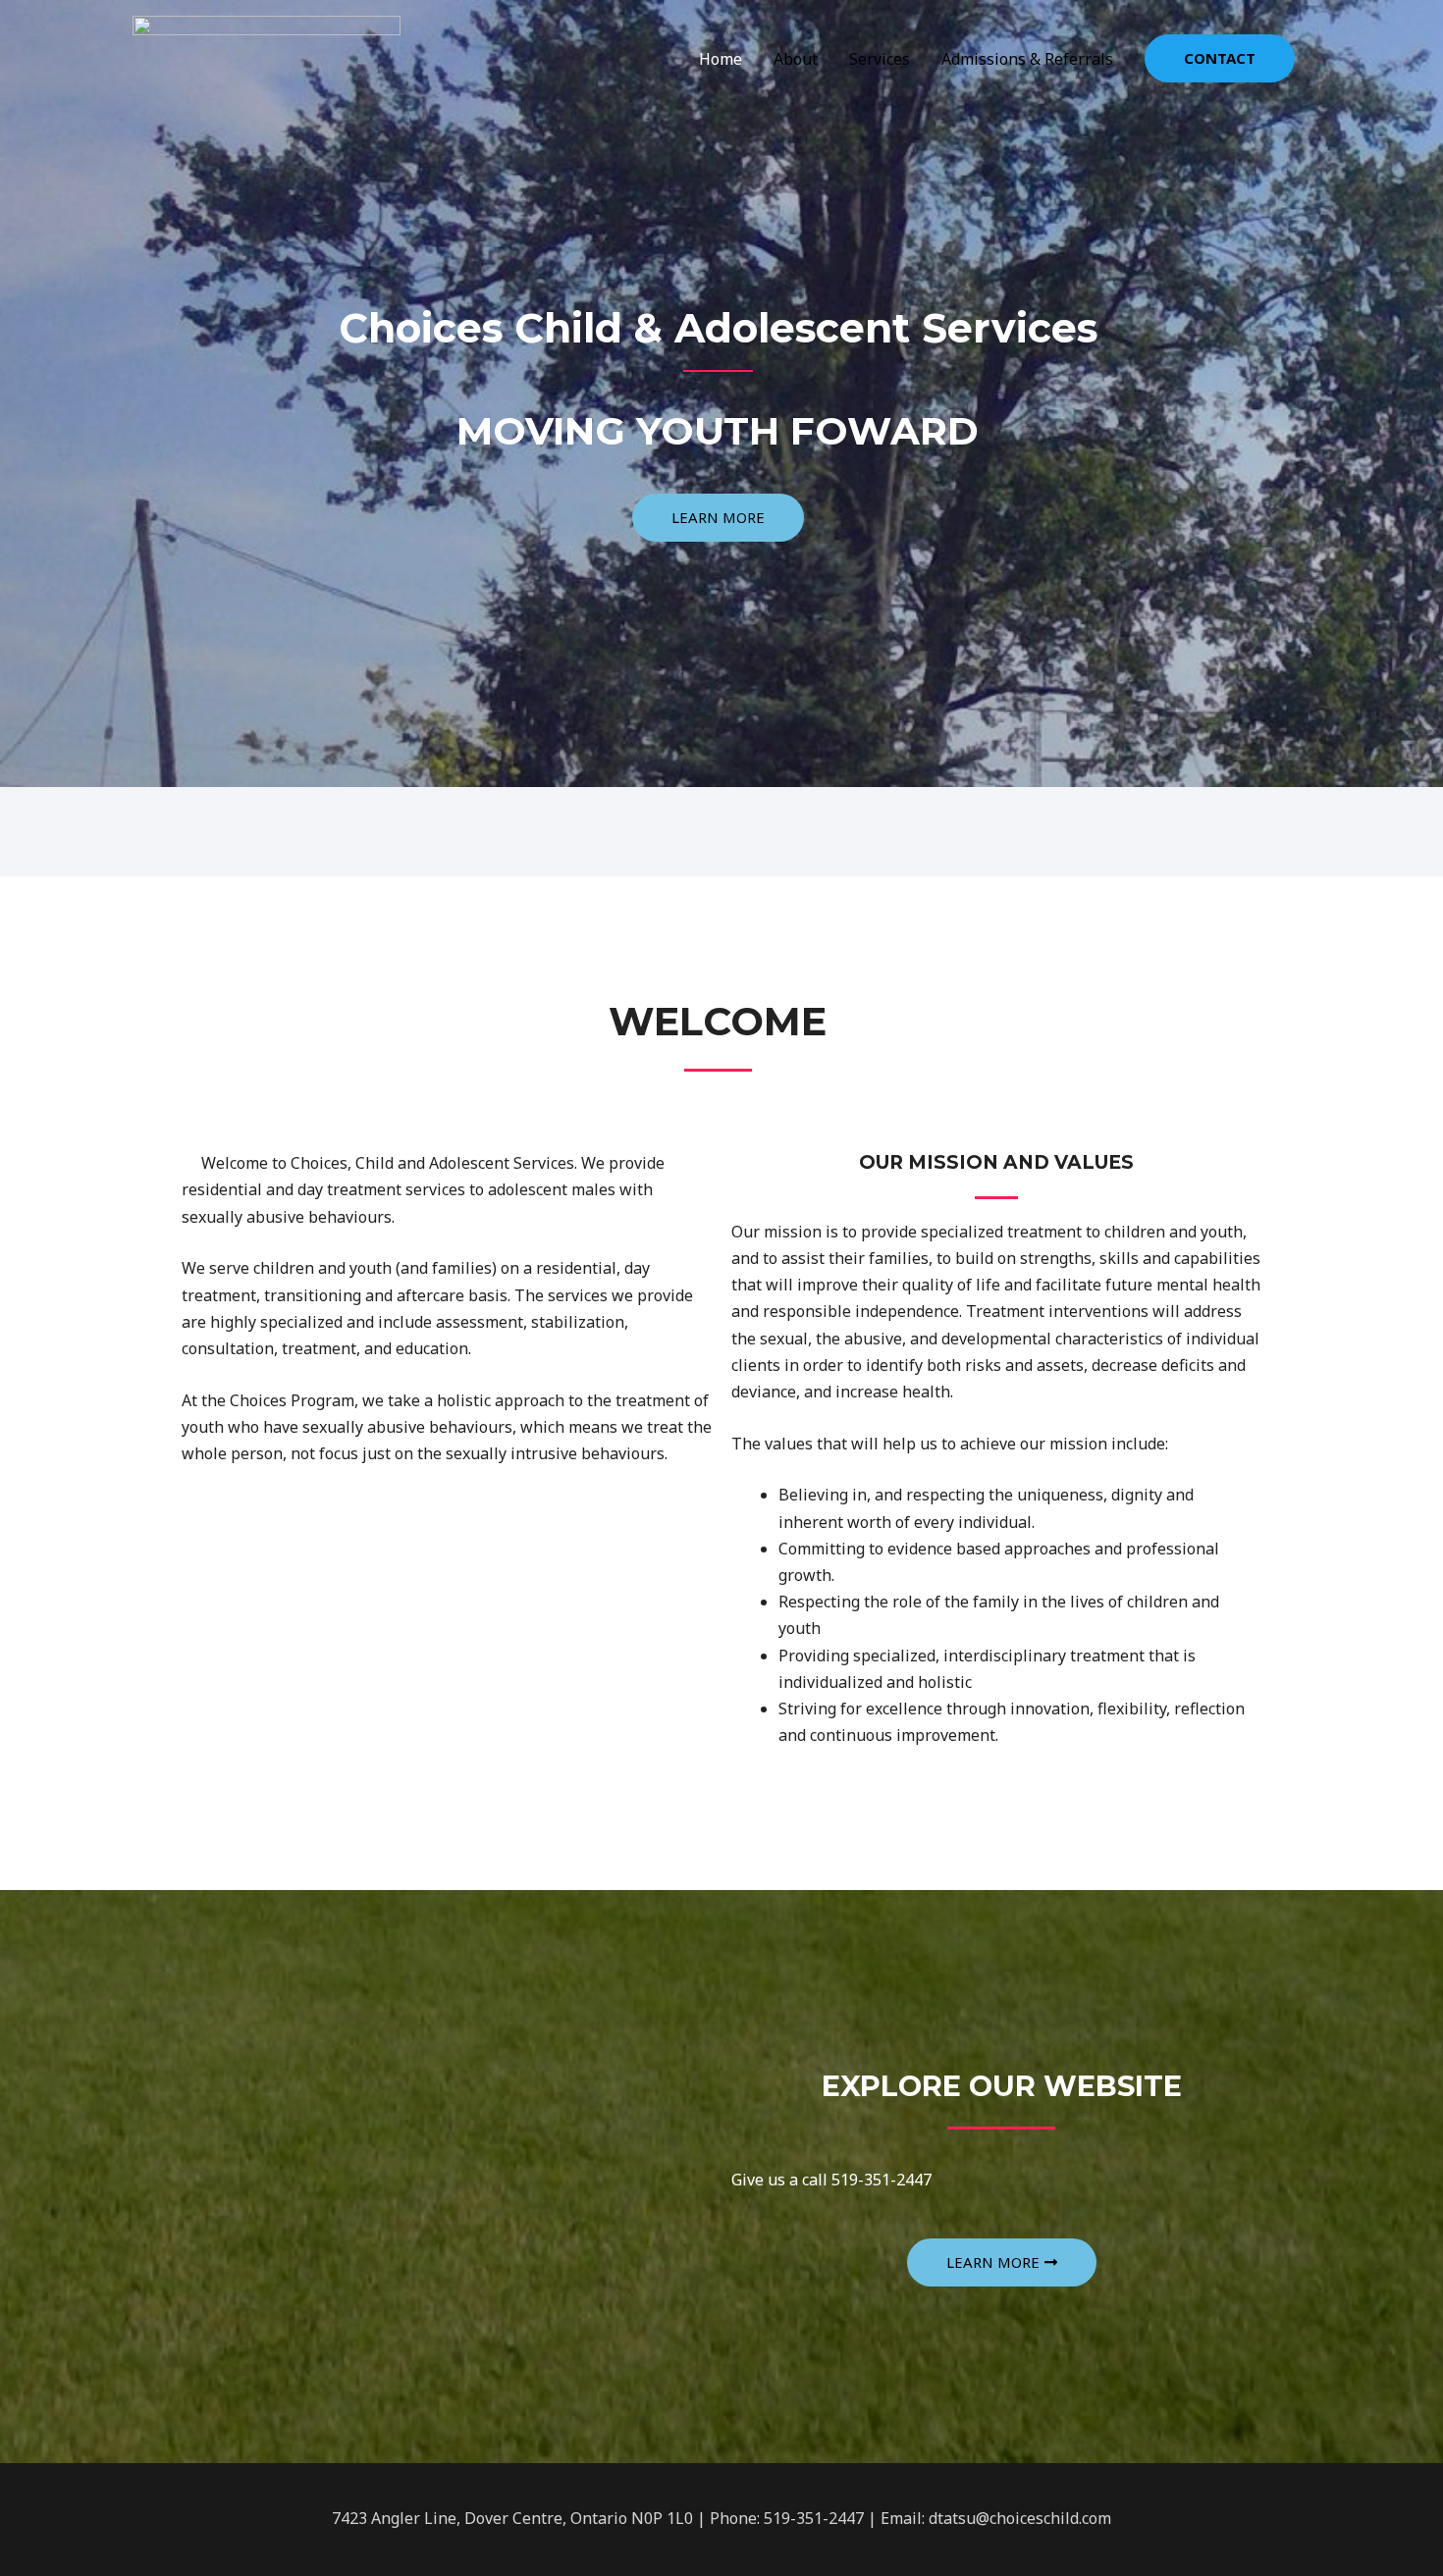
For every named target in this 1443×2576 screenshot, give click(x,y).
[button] (718, 518)
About (796, 59)
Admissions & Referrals (1027, 59)
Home (721, 59)
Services (880, 59)
